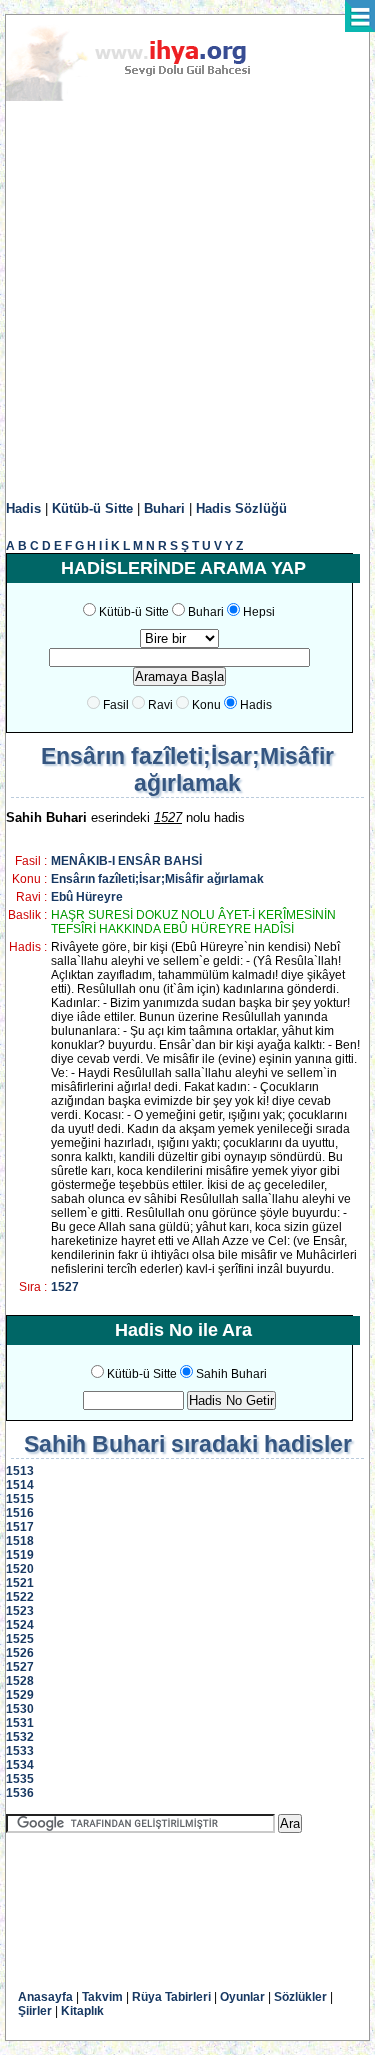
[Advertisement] (187, 301)
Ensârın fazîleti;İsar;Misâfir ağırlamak (157, 879)
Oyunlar (242, 1997)
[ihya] (147, 97)
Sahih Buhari (231, 1374)
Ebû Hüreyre (87, 897)
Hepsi (259, 612)
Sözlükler (300, 1997)
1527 (65, 1287)
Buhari (164, 508)
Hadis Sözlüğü (241, 508)
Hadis (23, 508)
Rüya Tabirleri (171, 1997)
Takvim (102, 1997)
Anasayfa (45, 1997)
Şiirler (35, 2011)
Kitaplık (82, 2011)
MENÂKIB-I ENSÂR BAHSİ (126, 861)
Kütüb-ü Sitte (92, 508)
